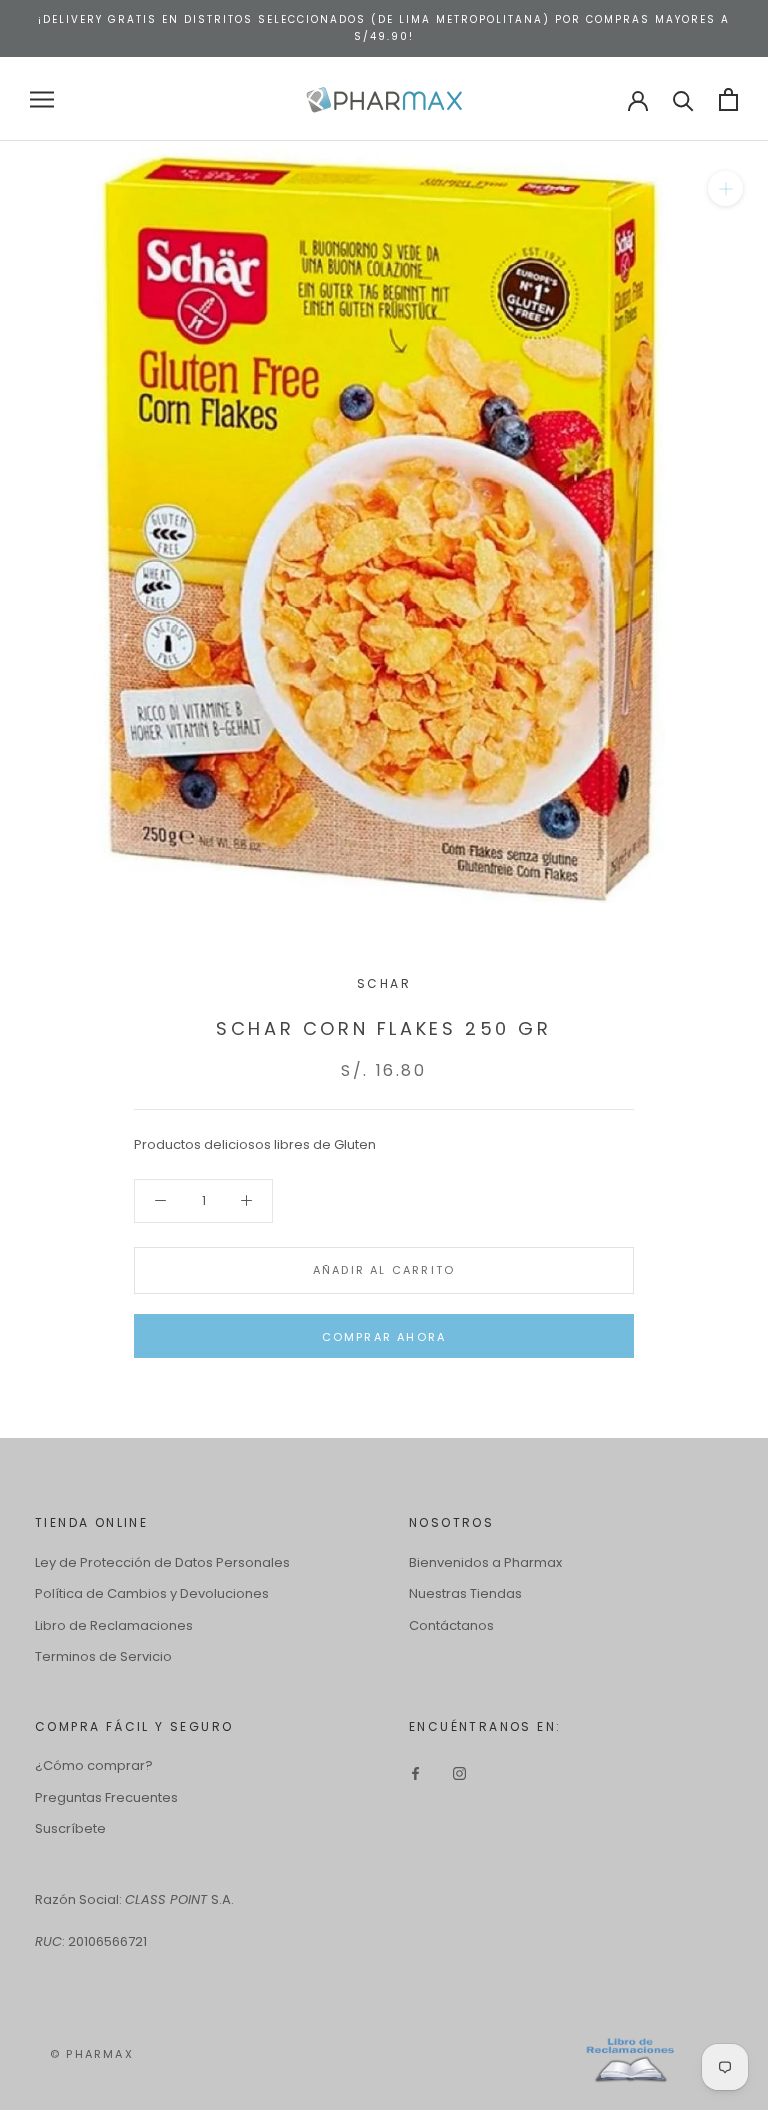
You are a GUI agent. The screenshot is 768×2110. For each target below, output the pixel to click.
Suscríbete (70, 1828)
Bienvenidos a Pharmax (485, 1562)
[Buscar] (683, 99)
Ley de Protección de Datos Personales (162, 1562)
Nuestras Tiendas (465, 1593)
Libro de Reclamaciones (114, 1625)
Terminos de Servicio (103, 1656)
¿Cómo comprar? (94, 1765)
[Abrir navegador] (42, 99)
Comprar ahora (384, 1337)
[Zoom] (725, 188)
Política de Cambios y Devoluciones (152, 1593)
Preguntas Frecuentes (106, 1797)
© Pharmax (92, 2054)
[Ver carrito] (728, 99)
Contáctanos (451, 1625)
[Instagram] (459, 1772)
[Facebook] (415, 1772)
